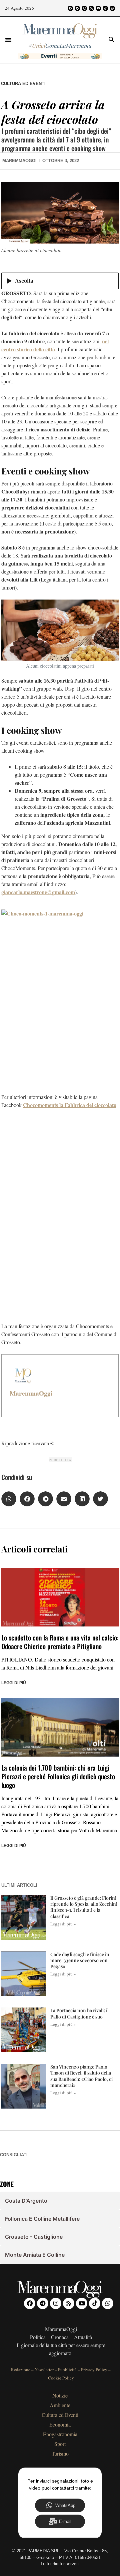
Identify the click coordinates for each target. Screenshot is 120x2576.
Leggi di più (14, 1683)
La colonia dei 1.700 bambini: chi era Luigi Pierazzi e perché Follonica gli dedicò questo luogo (58, 1776)
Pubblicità (67, 2369)
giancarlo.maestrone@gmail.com (38, 892)
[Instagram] (84, 8)
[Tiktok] (105, 8)
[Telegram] (77, 8)
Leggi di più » (63, 1924)
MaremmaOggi (31, 1393)
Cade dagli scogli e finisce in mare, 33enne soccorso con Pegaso (80, 1960)
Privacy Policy (94, 2369)
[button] (8, 40)
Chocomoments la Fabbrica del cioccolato (70, 1105)
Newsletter (44, 2369)
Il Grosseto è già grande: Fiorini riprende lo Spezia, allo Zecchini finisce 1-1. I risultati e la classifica (84, 1907)
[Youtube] (98, 8)
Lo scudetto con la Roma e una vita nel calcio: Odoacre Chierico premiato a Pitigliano (60, 1642)
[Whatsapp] (112, 8)
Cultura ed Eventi (23, 84)
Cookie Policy (61, 2378)
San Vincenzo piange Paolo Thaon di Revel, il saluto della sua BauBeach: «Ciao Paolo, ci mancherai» (81, 2076)
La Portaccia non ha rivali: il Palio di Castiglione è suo (79, 2013)
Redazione (21, 2369)
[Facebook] (70, 8)
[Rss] (91, 8)
